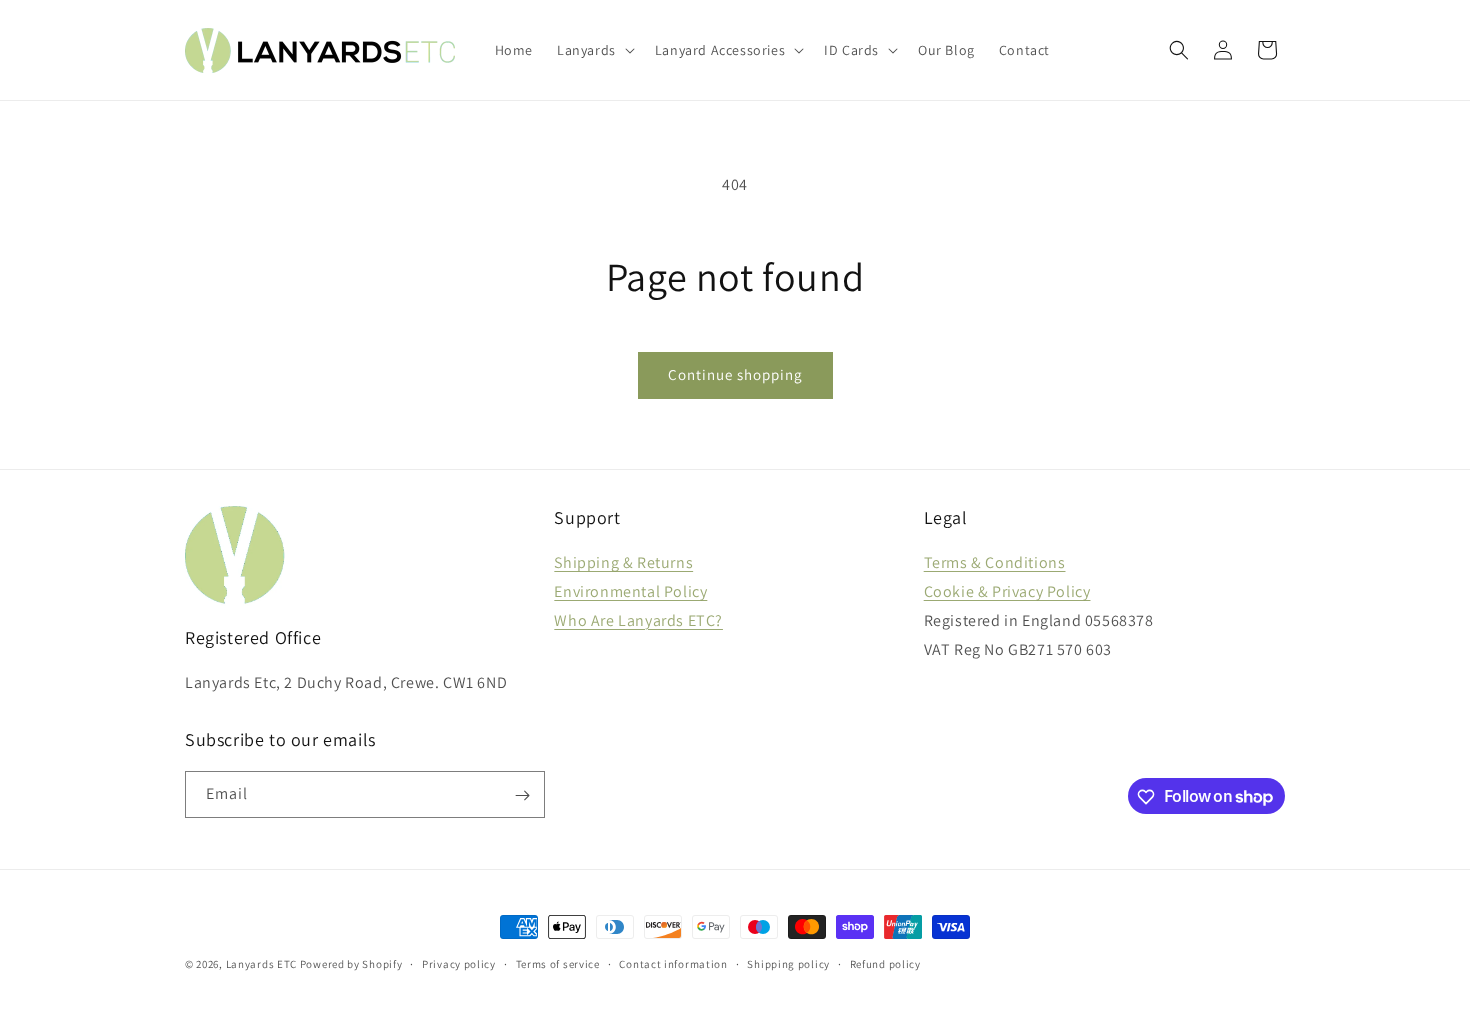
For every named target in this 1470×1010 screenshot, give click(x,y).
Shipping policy (788, 963)
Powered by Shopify (351, 964)
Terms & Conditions (995, 562)
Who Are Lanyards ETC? (638, 620)
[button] (594, 50)
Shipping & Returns (623, 562)
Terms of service (558, 963)
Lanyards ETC (261, 964)
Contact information (673, 963)
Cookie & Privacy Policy (1007, 591)
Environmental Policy (630, 591)
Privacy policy (459, 963)
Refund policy (885, 963)
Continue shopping (735, 374)
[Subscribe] (522, 795)
